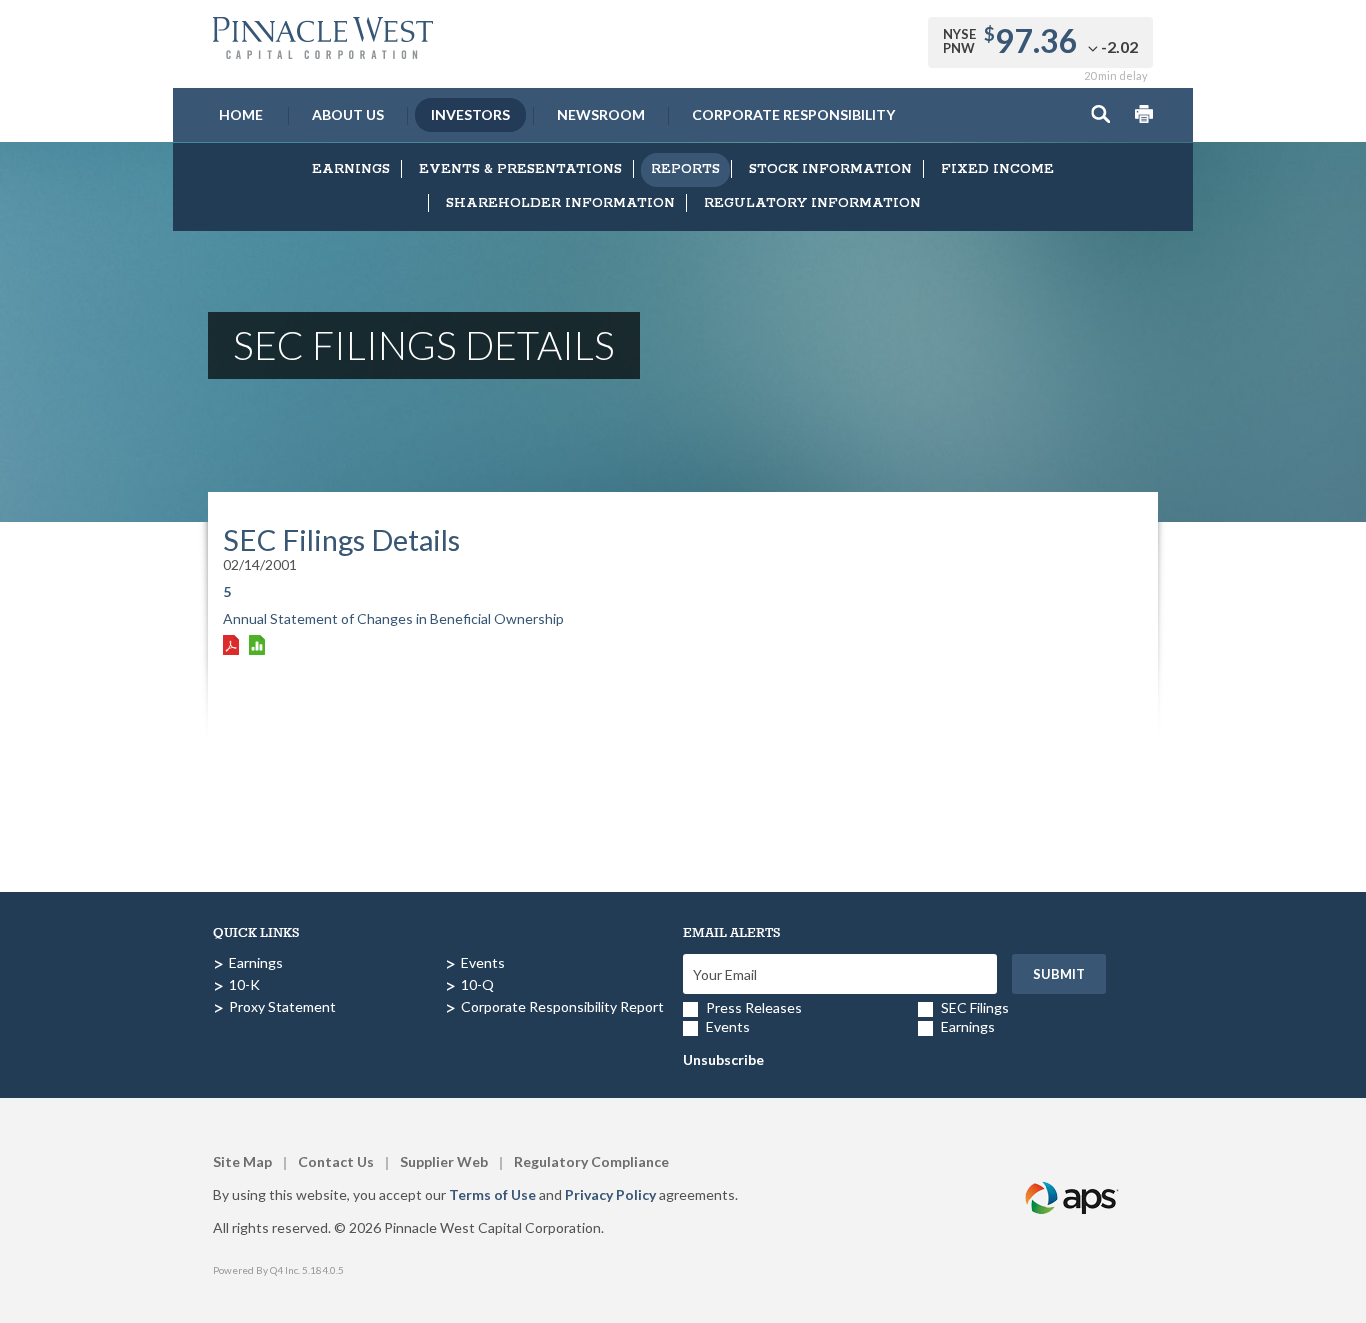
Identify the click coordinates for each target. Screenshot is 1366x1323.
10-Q (477, 984)
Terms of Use (492, 1194)
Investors (470, 114)
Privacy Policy (610, 1194)
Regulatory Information (812, 203)
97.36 (1036, 40)
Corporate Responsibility (793, 114)
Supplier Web (444, 1161)
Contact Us (336, 1161)
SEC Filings (975, 1007)
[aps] (1073, 1174)
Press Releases (754, 1007)
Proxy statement (282, 1006)
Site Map (242, 1161)
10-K (244, 984)
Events (483, 962)
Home (241, 114)
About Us (348, 114)
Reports (685, 169)
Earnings (351, 169)
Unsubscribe (723, 1059)
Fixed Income (997, 169)
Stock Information (830, 169)
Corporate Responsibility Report (562, 1006)
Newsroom (601, 114)
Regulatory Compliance (591, 1161)
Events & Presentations (520, 169)
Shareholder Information (560, 203)
